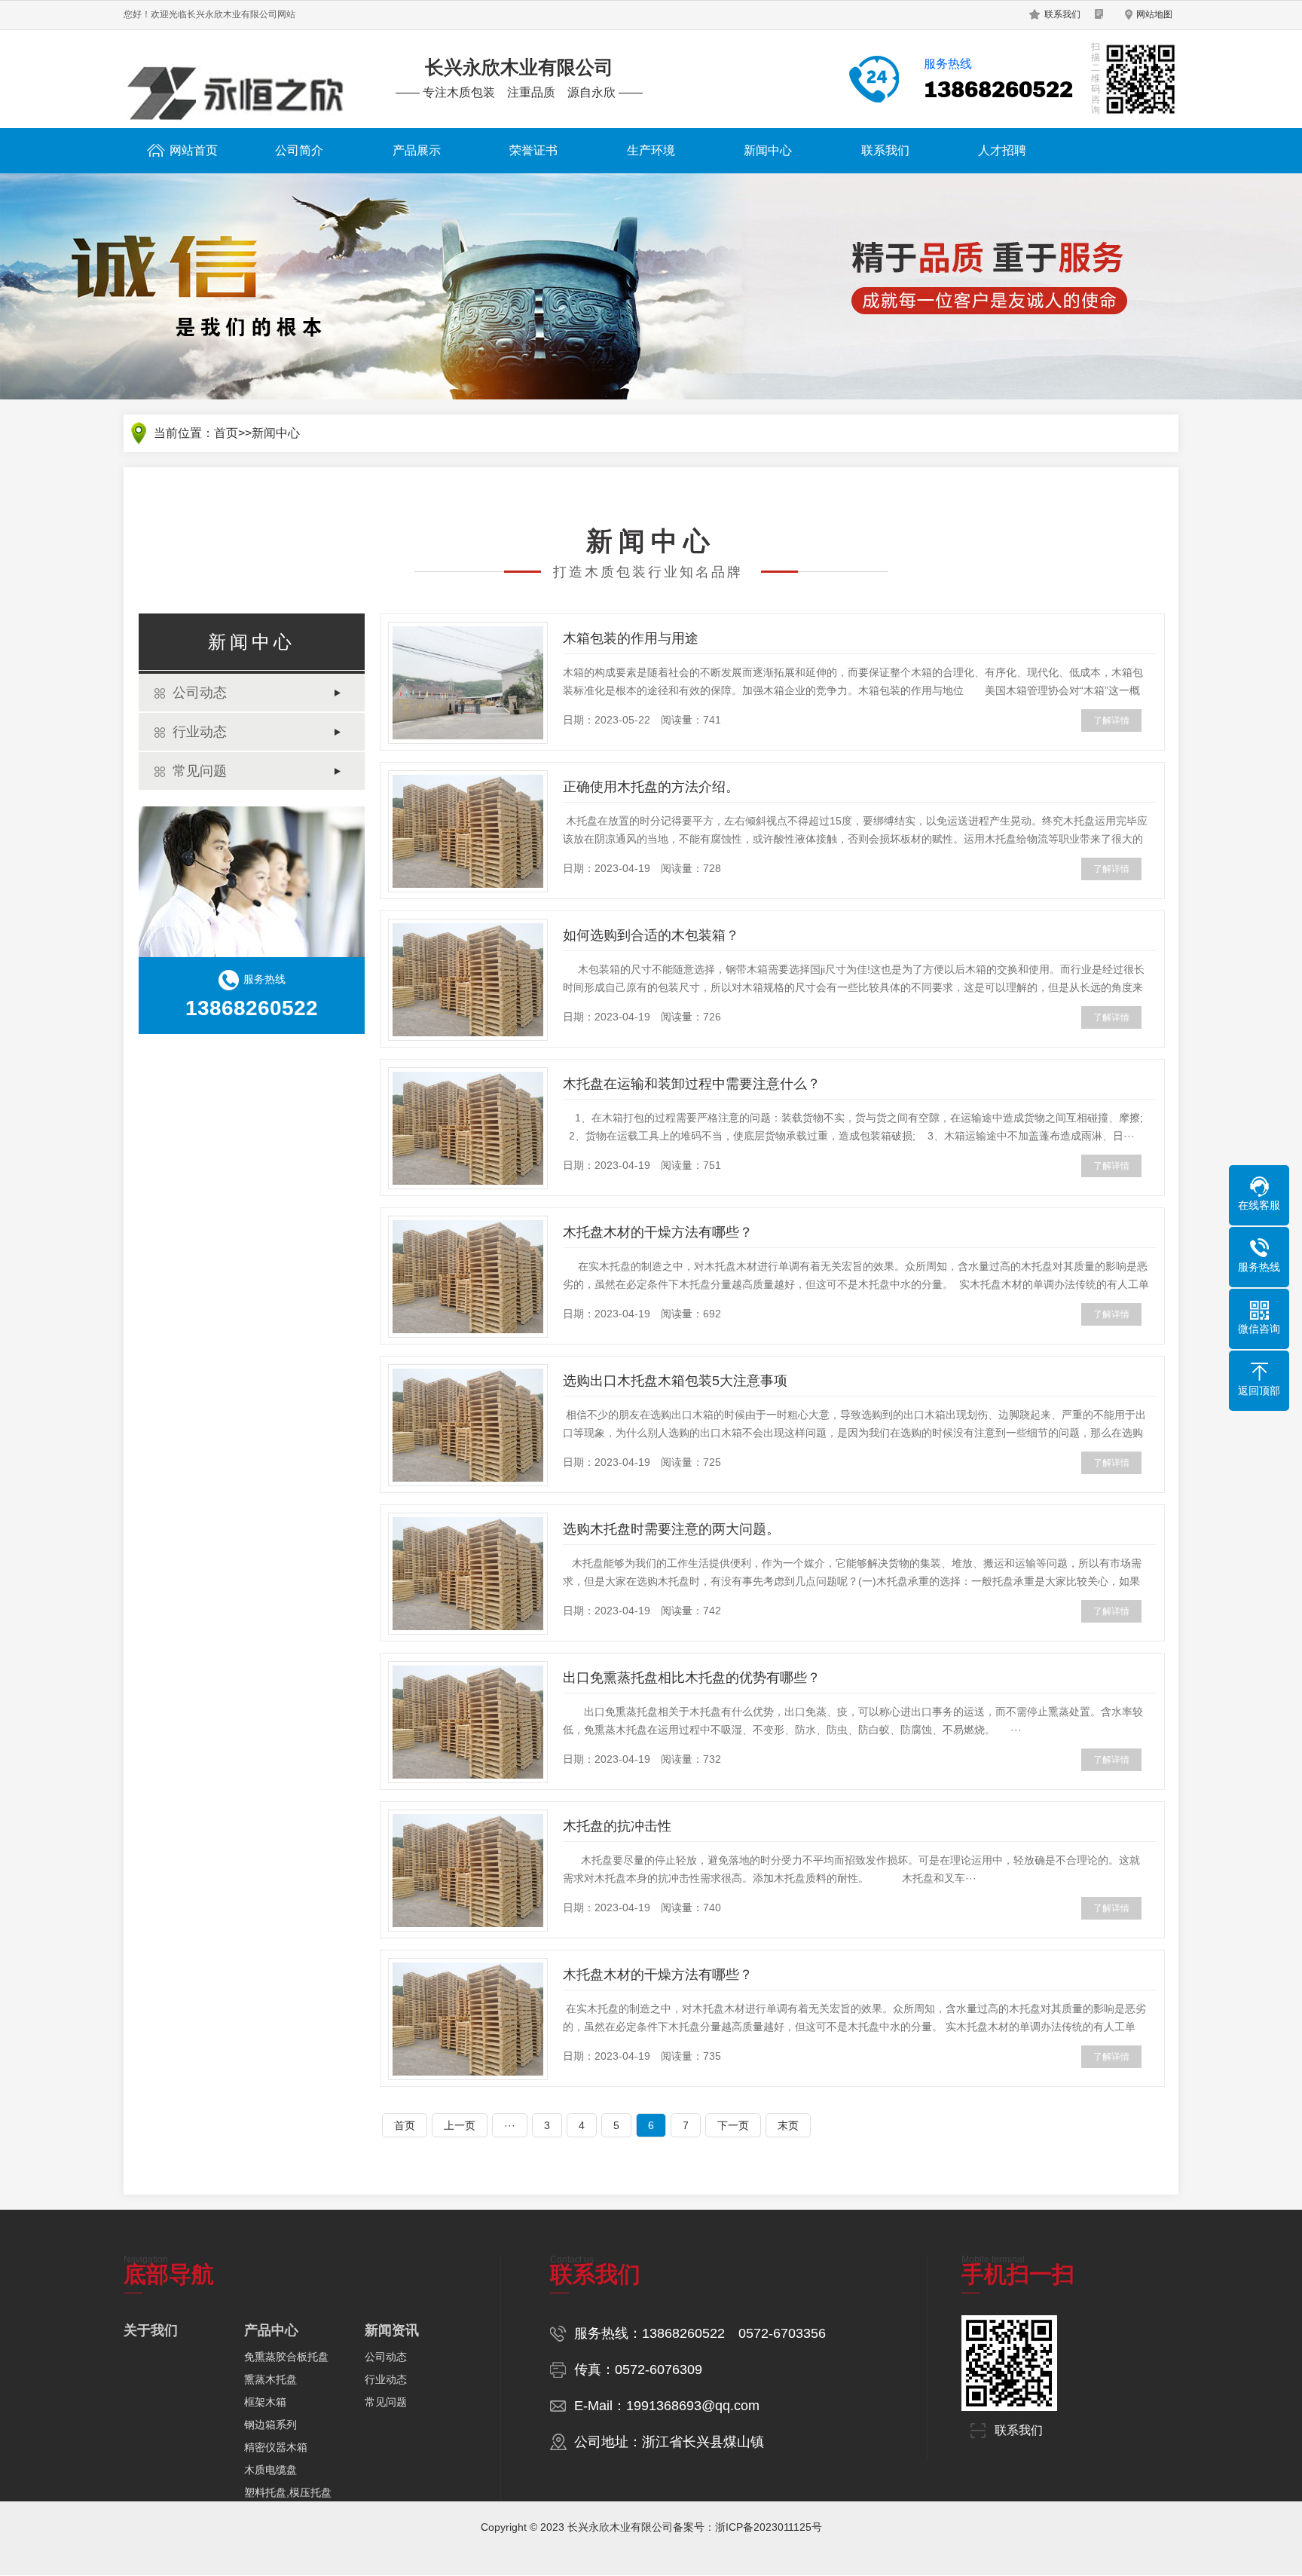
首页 (226, 433)
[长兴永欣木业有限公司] (237, 89)
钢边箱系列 (270, 2425)
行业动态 (200, 732)
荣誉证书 (533, 150)
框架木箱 (265, 2402)
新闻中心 (768, 150)
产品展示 (417, 150)
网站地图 (1154, 14)
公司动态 (200, 693)
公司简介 (299, 150)
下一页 (733, 2125)
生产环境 (651, 150)
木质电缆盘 (270, 2470)
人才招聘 (1002, 150)
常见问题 (200, 771)
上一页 (460, 2125)
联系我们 (1062, 14)
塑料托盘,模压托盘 (288, 2492)
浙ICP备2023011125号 (769, 2527)
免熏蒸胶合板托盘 (286, 2357)
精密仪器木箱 (276, 2447)
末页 (788, 2125)
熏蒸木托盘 (270, 2379)
